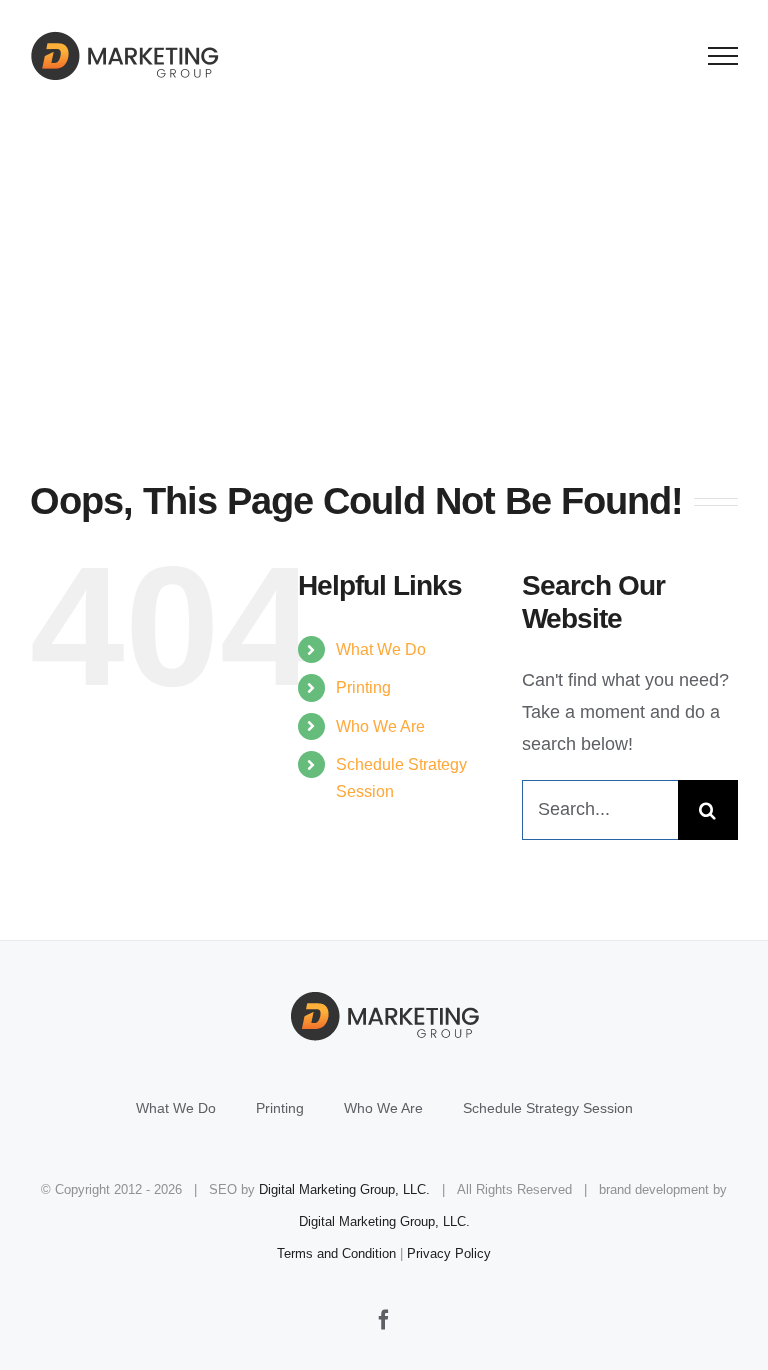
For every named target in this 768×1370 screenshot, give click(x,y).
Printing (363, 687)
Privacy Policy (449, 1253)
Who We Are (380, 726)
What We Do (381, 649)
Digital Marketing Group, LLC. (344, 1189)
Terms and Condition (336, 1253)
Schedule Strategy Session (548, 1108)
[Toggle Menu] (723, 56)
